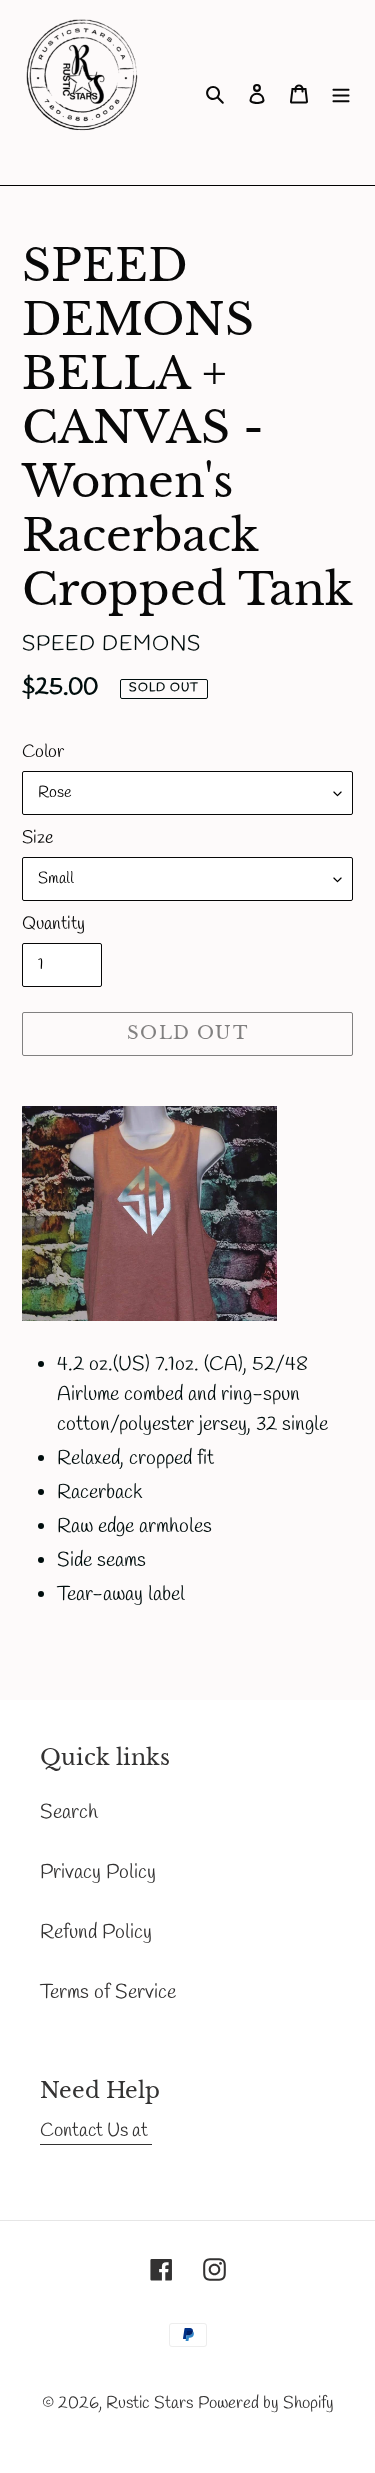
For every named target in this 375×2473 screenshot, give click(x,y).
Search (69, 1812)
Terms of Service (108, 1992)
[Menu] (341, 93)
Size (38, 838)
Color (43, 752)
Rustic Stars (149, 2403)
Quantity (53, 924)
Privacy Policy (98, 1872)
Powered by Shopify (266, 2403)
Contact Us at (96, 2131)
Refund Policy (96, 1932)
